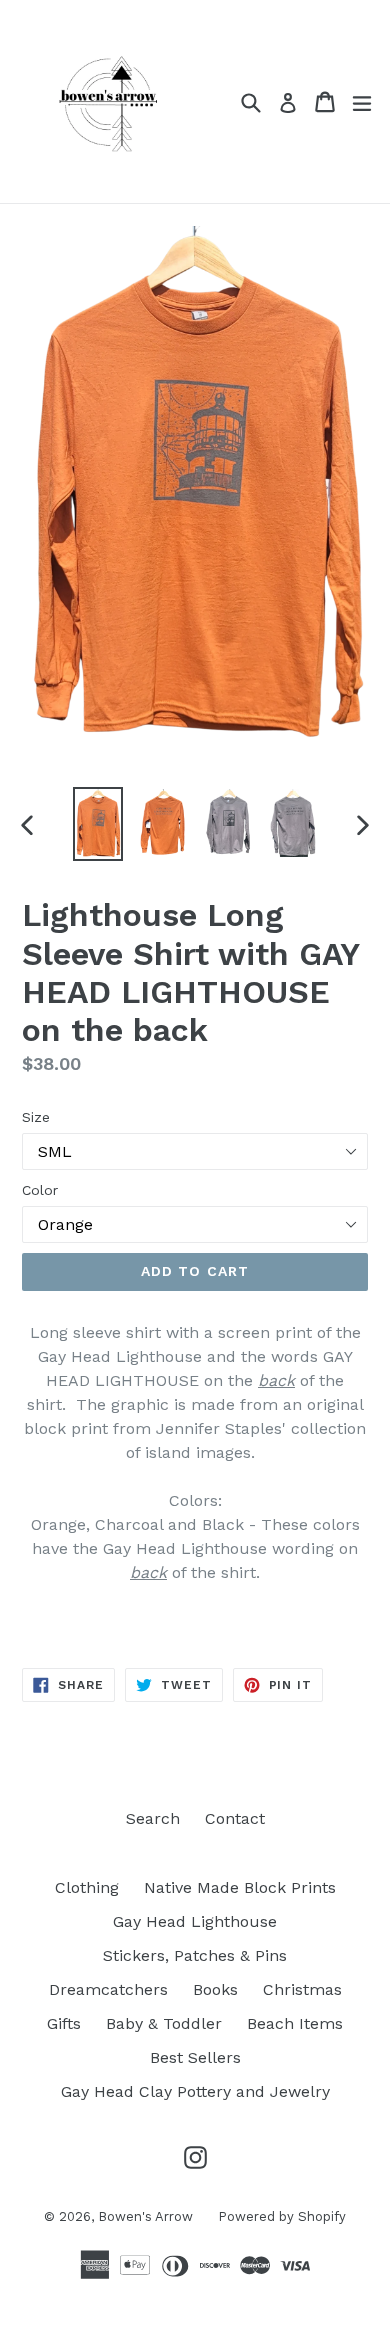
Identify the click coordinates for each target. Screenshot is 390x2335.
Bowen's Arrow (145, 2216)
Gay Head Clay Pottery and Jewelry (195, 2091)
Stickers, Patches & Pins (195, 1955)
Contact (235, 1818)
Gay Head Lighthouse (195, 1921)
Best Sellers (195, 2057)
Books (215, 1989)
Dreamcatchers (108, 1989)
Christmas (302, 1989)
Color (40, 1190)
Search (153, 1818)
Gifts (64, 2023)
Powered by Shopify (282, 2216)
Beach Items (295, 2023)
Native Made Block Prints (240, 1887)
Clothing (87, 1887)
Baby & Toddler (164, 2023)
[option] (97, 824)
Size (36, 1117)
